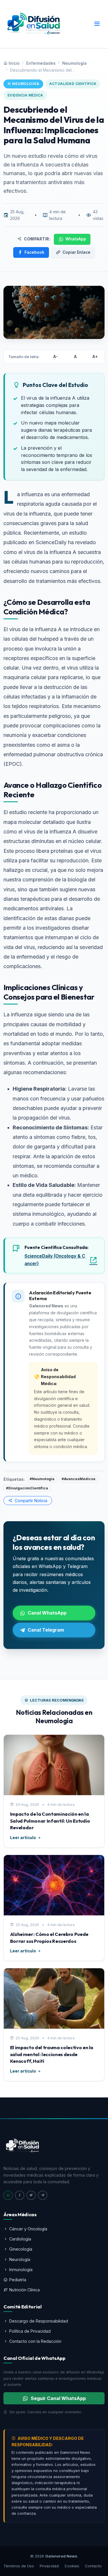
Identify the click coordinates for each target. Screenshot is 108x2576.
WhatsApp (76, 239)
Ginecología (21, 2249)
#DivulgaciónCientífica (27, 1488)
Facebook (34, 252)
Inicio (14, 63)
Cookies (72, 2566)
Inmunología (21, 2270)
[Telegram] (43, 2195)
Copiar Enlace (76, 252)
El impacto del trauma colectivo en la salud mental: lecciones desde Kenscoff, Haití (52, 2054)
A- (56, 357)
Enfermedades (41, 63)
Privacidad (49, 2566)
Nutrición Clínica (24, 2290)
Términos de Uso (19, 2566)
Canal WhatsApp (47, 1613)
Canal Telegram (46, 1630)
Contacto (93, 2566)
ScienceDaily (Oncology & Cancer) (55, 1260)
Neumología (74, 63)
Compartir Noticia (30, 1501)
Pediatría (18, 2280)
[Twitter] (31, 2195)
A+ (95, 357)
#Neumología (42, 1479)
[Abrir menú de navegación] (97, 24)
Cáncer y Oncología (28, 2229)
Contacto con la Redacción (35, 2341)
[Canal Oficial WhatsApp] (8, 2195)
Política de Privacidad (30, 2331)
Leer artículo (23, 1838)
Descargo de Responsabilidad (39, 2321)
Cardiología (20, 2239)
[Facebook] (20, 2195)
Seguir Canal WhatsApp (58, 2398)
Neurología (20, 2259)
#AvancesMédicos (78, 1479)
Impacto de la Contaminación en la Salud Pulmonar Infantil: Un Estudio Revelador (50, 1821)
